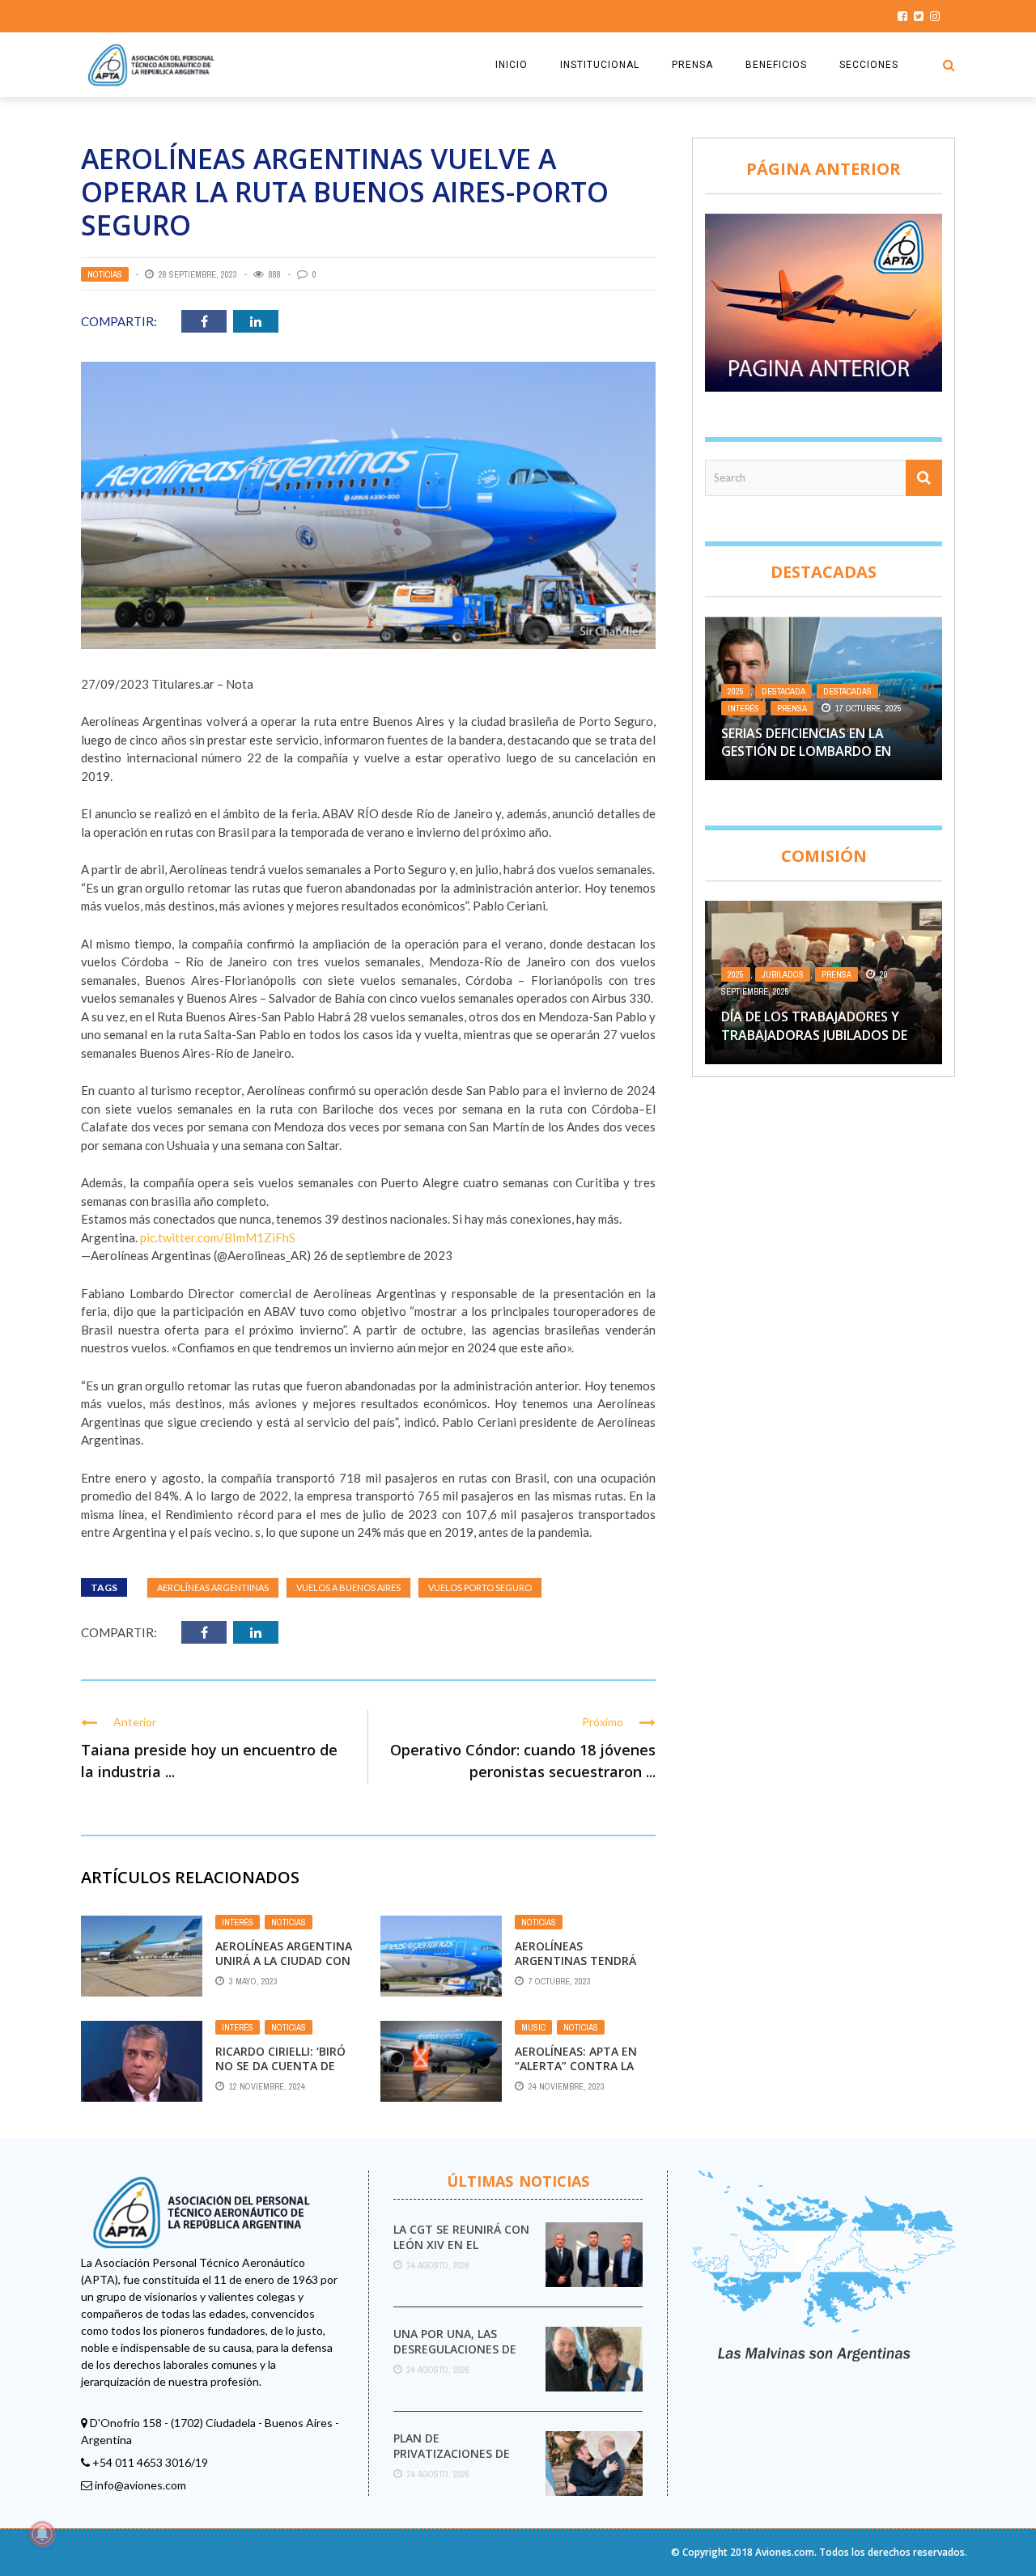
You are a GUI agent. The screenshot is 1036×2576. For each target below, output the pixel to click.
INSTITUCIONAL (600, 65)
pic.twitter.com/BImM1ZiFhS (218, 1237)
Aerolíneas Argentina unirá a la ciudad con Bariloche (284, 1961)
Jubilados (783, 974)
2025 (736, 691)
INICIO (512, 65)
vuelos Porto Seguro (480, 1587)
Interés (238, 1922)
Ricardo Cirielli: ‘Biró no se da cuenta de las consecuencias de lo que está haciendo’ (284, 2073)
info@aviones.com (140, 2485)
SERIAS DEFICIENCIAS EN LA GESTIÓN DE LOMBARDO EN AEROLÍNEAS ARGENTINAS (806, 751)
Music (533, 2027)
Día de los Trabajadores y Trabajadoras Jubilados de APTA (814, 1035)
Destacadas (847, 691)
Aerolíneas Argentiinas (213, 1587)
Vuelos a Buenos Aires (348, 1587)
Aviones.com (785, 2552)
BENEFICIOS (776, 65)
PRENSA (692, 65)
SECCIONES (869, 65)
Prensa (792, 708)
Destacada (783, 691)
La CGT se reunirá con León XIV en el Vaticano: (461, 2244)
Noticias (105, 274)
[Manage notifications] (42, 2534)
